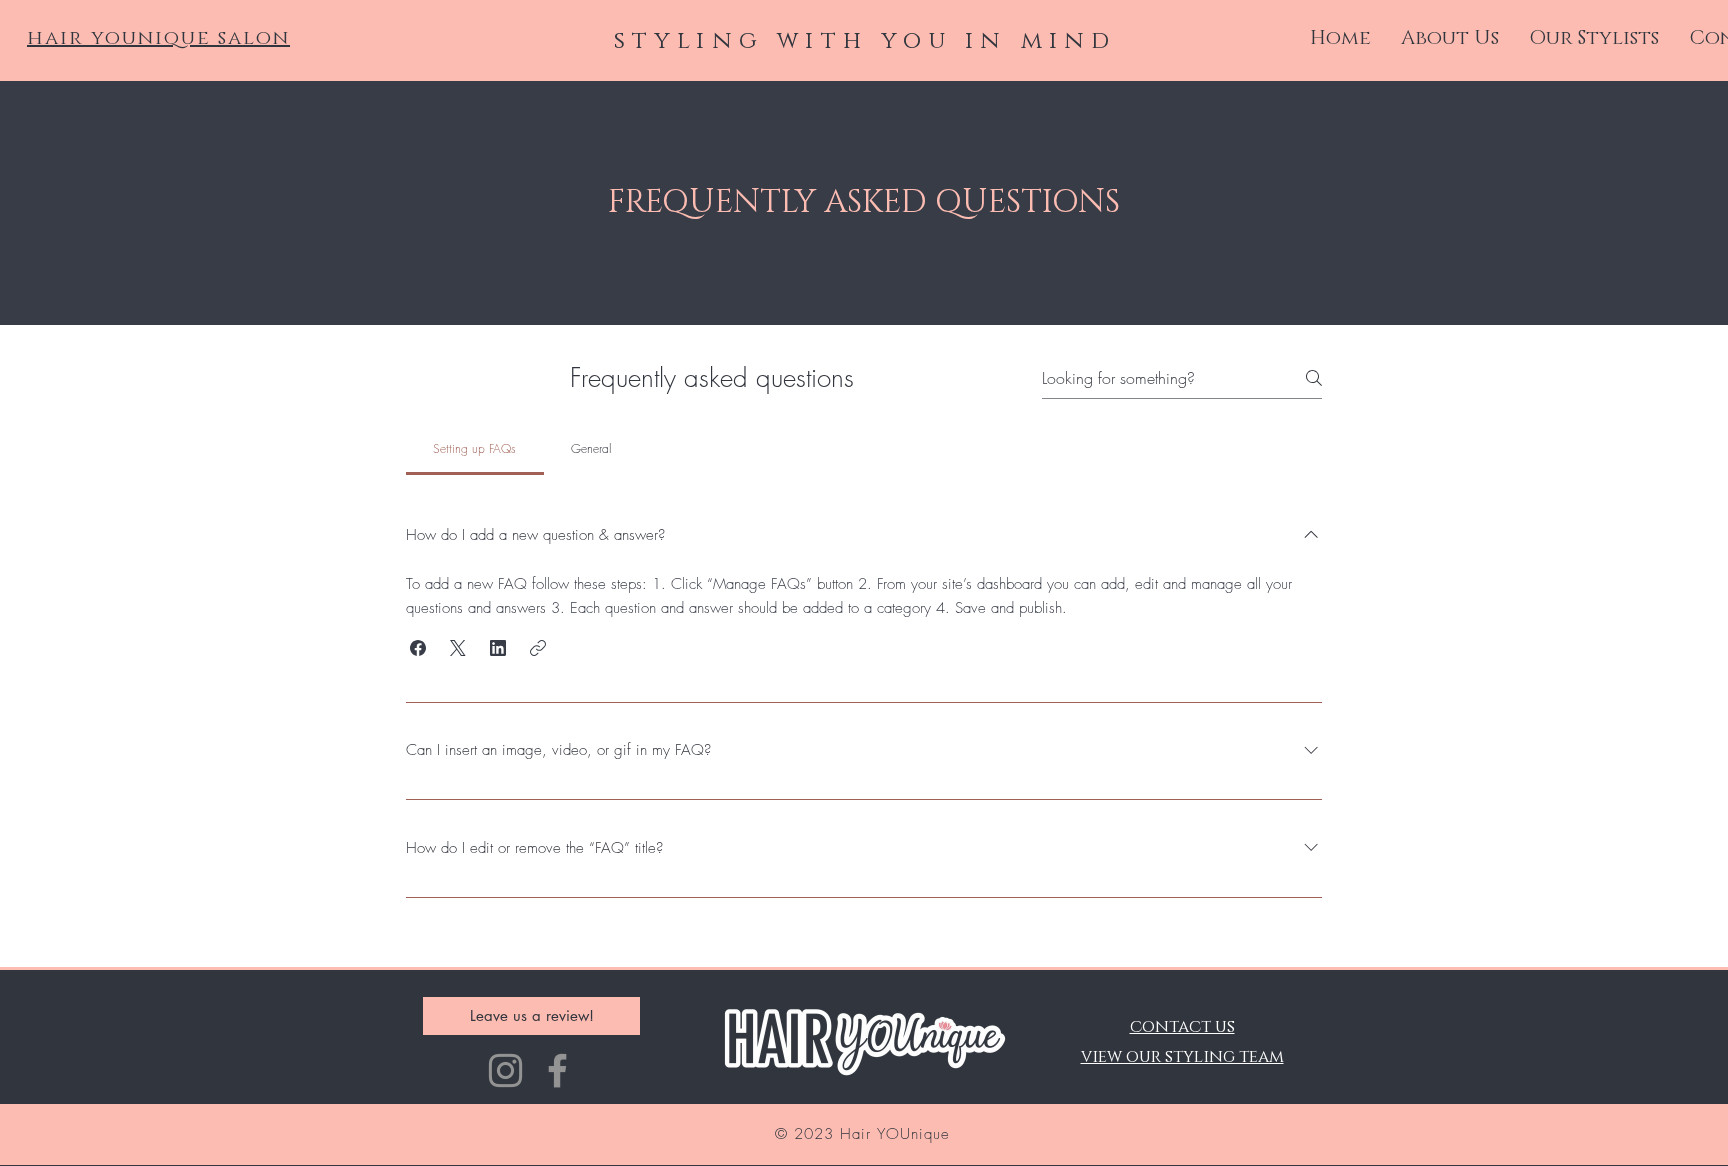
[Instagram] (505, 1070)
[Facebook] (557, 1070)
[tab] (475, 449)
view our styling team (1182, 1056)
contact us (1182, 1026)
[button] (418, 648)
